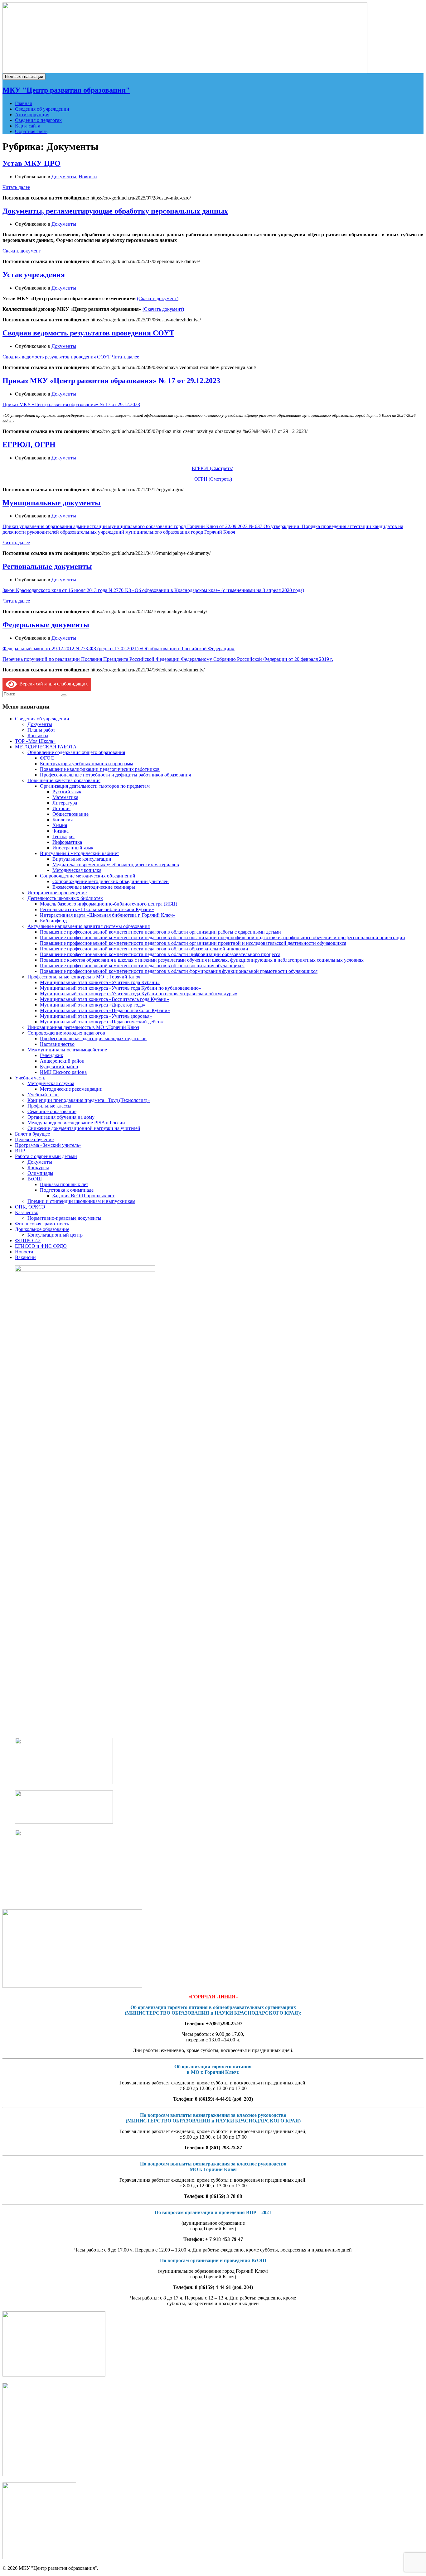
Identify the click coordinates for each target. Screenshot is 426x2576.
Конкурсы (38, 1168)
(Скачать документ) (158, 298)
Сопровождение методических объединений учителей (111, 881)
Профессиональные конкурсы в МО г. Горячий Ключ (84, 977)
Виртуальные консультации (82, 859)
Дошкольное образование (42, 1229)
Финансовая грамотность (42, 1224)
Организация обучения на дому (61, 1117)
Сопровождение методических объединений (88, 876)
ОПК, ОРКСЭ (30, 1207)
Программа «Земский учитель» (48, 1145)
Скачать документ (22, 251)
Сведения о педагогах (38, 120)
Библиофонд (53, 921)
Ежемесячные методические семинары (94, 887)
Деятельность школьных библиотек (65, 898)
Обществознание (70, 814)
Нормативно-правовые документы (64, 1218)
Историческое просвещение (57, 893)
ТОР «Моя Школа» (35, 741)
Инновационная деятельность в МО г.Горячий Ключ (83, 1027)
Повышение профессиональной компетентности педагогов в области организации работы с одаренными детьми (160, 932)
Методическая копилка (77, 870)
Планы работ (41, 730)
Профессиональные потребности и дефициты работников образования (115, 775)
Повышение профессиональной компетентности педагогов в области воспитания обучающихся (142, 966)
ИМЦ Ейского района (63, 1072)
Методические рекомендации (71, 1089)
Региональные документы (47, 566)
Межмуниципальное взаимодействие (67, 1050)
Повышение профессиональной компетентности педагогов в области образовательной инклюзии (144, 949)
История (61, 808)
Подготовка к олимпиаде (67, 1190)
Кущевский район (59, 1067)
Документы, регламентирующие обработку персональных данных (115, 211)
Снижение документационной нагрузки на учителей (84, 1128)
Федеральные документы (46, 625)
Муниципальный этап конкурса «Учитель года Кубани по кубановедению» (121, 988)
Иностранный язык (73, 848)
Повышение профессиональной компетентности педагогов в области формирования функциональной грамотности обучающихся (179, 971)
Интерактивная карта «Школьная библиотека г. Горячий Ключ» (108, 915)
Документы (64, 177)
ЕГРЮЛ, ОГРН (29, 445)
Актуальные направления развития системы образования (89, 926)
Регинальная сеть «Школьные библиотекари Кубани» (97, 909)
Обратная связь (31, 131)
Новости (88, 177)
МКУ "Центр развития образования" (66, 90)
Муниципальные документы (52, 503)
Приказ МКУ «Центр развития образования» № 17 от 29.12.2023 (111, 381)
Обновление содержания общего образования (76, 752)
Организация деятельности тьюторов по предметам (95, 786)
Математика (65, 797)
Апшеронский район (62, 1061)
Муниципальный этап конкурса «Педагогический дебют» (102, 1022)
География (63, 836)
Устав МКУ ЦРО (31, 163)
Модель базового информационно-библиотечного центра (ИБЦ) (109, 904)
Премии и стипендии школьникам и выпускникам (81, 1201)
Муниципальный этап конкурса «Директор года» (93, 1005)
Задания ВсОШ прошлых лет (83, 1196)
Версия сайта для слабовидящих (52, 684)
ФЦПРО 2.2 (28, 1240)
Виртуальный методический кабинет (80, 853)
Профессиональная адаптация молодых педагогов (93, 1038)
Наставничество (57, 1044)
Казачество (27, 1212)
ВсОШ (35, 1179)
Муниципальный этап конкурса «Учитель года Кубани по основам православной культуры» (139, 994)
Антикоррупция (32, 115)
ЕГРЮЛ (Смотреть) (213, 468)
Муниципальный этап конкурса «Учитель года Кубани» (100, 982)
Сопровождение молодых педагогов (66, 1033)
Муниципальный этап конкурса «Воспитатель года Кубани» (104, 999)
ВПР (20, 1151)
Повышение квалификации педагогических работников (100, 769)
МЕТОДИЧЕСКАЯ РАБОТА (46, 747)
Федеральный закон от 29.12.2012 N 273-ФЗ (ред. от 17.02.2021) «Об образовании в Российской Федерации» (119, 649)
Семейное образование (52, 1111)
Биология (63, 820)
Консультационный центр (55, 1235)
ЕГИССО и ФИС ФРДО (41, 1246)
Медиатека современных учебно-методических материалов (116, 865)
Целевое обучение (34, 1139)
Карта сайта (28, 126)
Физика (61, 831)
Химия (60, 825)
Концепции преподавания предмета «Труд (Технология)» (89, 1100)
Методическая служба (51, 1083)
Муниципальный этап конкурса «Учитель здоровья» (96, 1016)
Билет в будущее (32, 1134)
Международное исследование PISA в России (76, 1123)
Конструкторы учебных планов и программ (87, 764)
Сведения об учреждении (42, 109)
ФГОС (47, 758)
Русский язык (67, 792)
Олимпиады (40, 1173)
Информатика (67, 842)
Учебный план (43, 1095)
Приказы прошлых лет (64, 1184)
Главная (23, 103)
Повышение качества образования (64, 780)
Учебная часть (30, 1078)
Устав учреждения (34, 275)
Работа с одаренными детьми (46, 1156)
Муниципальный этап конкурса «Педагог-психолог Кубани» (105, 1010)
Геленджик (52, 1055)
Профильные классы (49, 1106)
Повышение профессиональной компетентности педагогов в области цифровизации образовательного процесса (160, 954)
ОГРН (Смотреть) (213, 479)
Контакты (38, 735)
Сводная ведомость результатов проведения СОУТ (88, 333)
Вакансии (25, 1257)
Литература (65, 803)
